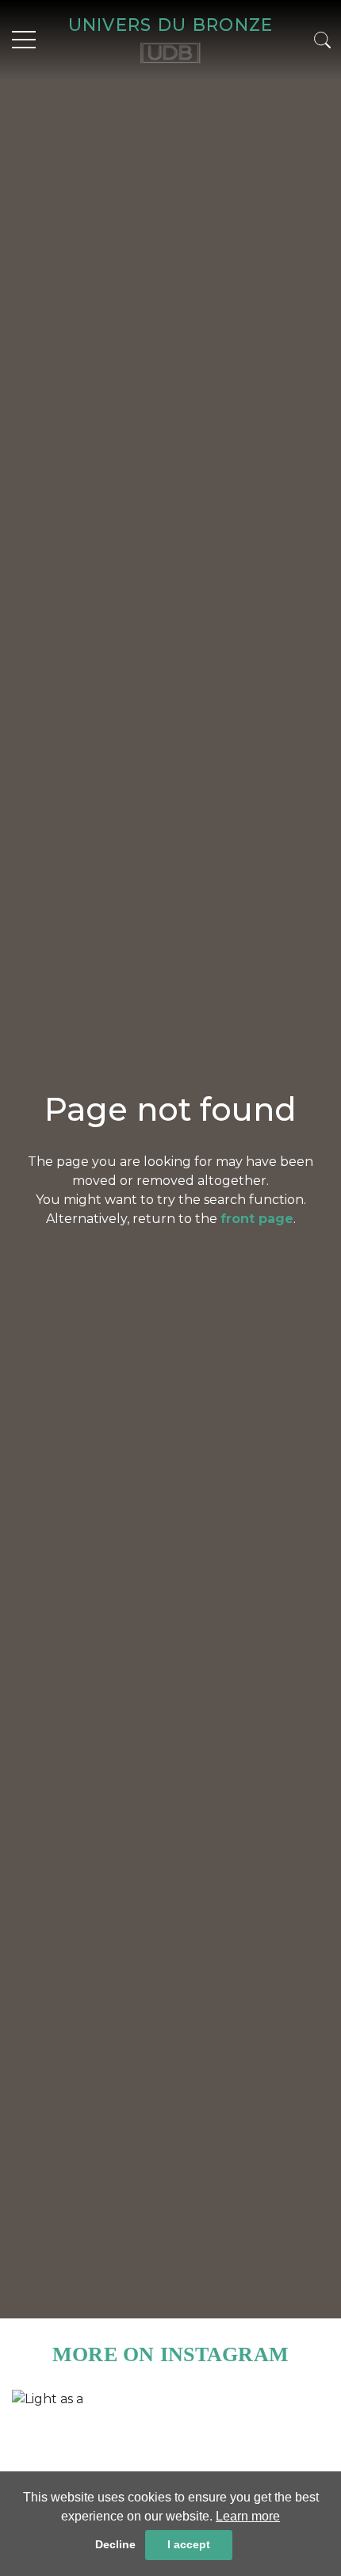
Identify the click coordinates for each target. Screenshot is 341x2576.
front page (257, 1219)
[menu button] (24, 40)
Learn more (248, 2516)
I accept (189, 2544)
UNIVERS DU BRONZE (171, 25)
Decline (115, 2544)
